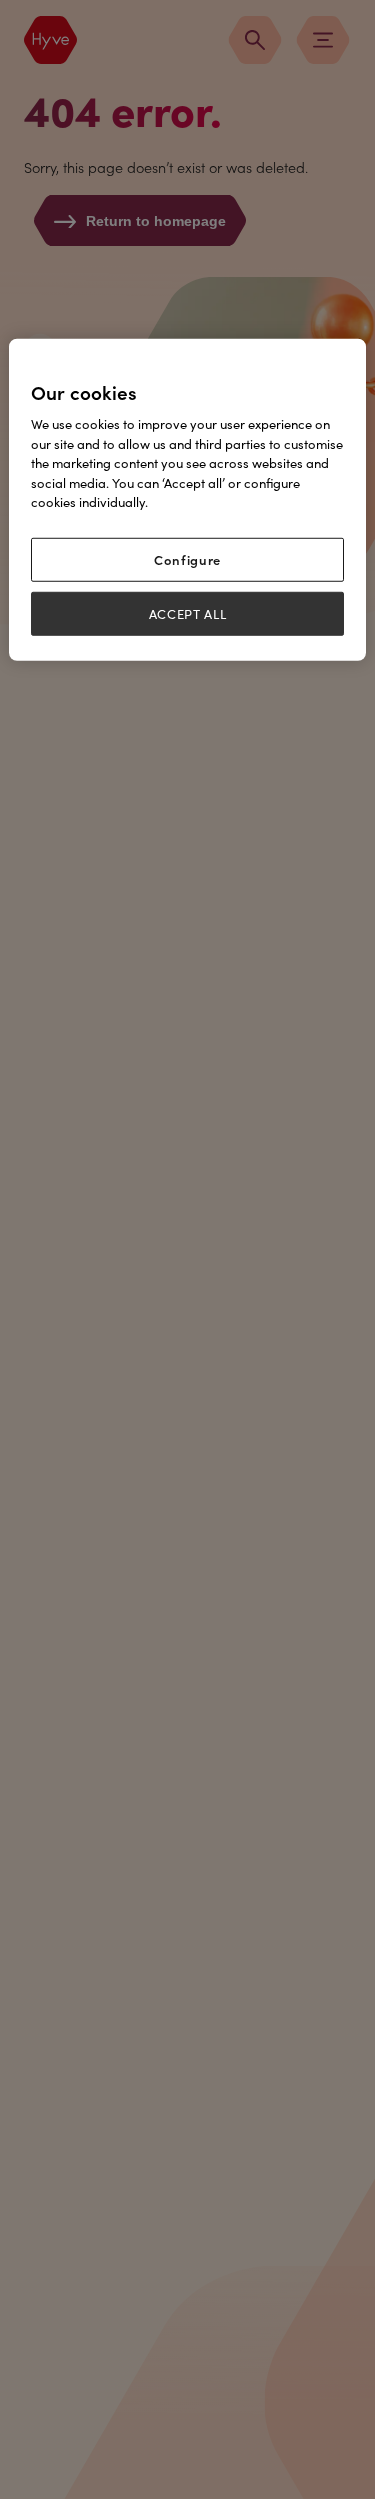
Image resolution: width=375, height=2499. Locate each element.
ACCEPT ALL (188, 614)
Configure (187, 559)
